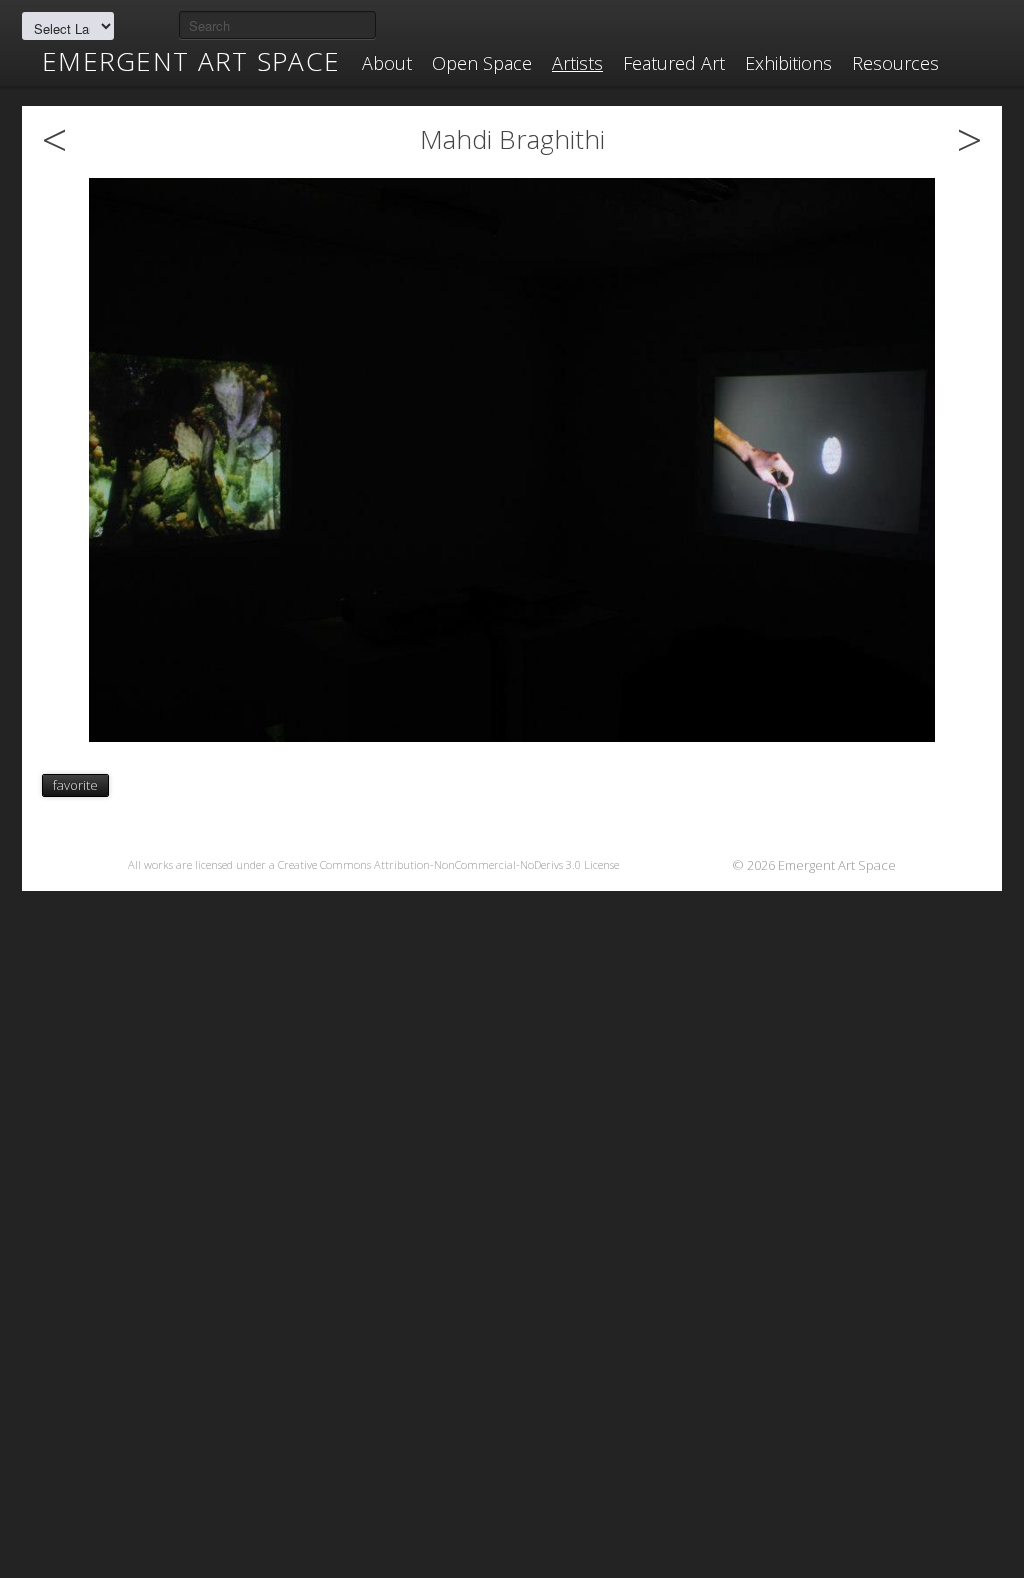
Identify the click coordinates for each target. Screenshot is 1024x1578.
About (387, 63)
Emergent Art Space (191, 61)
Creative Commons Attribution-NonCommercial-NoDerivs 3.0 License (448, 864)
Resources (895, 63)
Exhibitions (788, 63)
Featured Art (674, 63)
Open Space (482, 63)
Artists (577, 63)
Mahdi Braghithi (512, 139)
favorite (75, 785)
